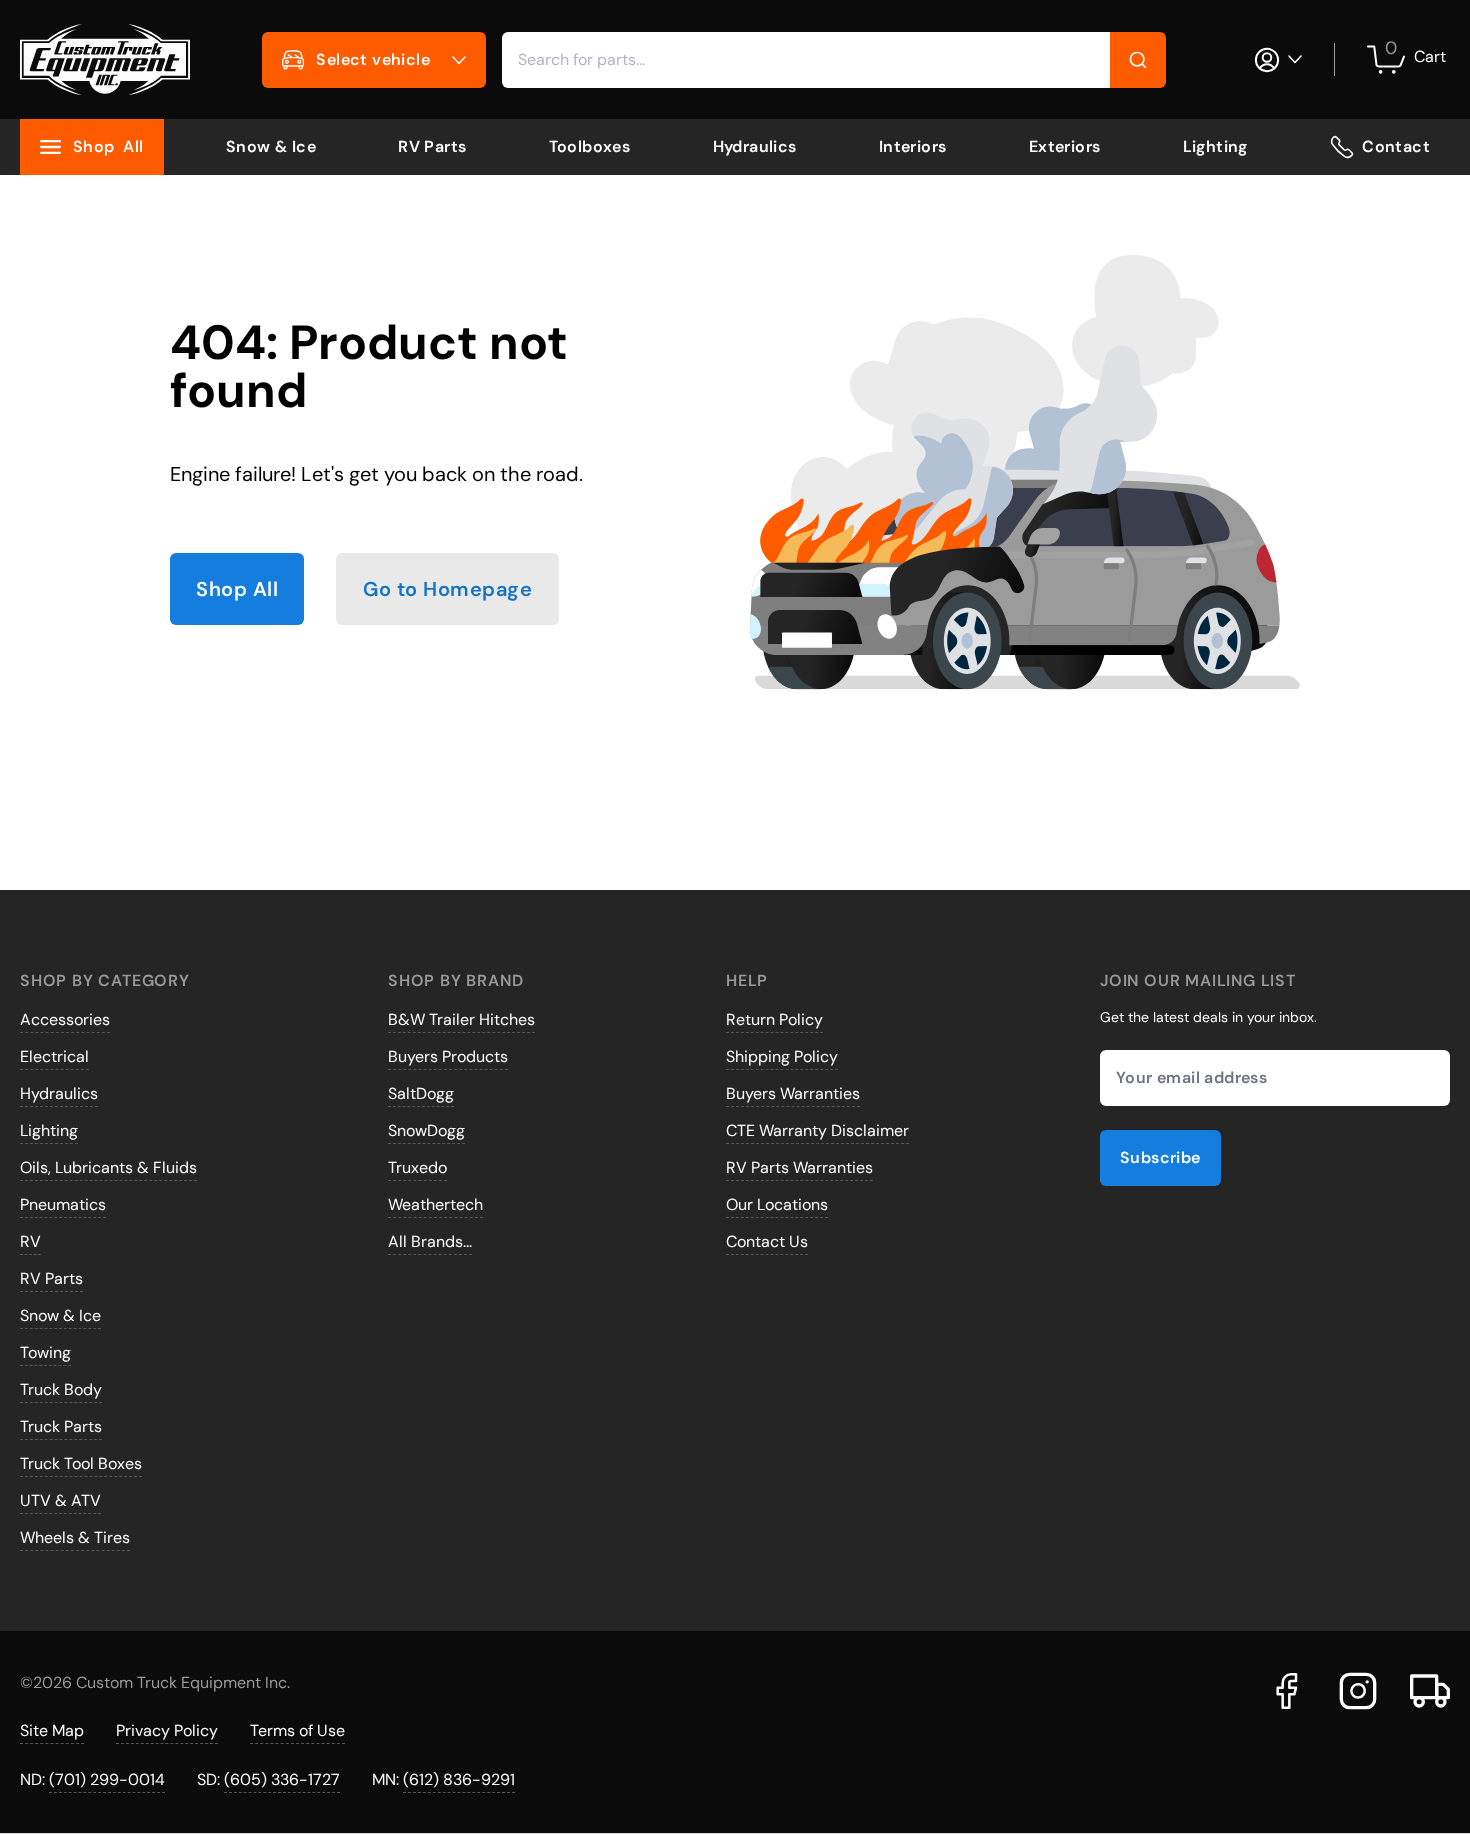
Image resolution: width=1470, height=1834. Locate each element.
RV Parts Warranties (799, 1167)
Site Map (52, 1730)
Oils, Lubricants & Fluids (108, 1167)
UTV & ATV (60, 1500)
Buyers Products (448, 1056)
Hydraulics (755, 146)
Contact (1396, 146)
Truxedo (417, 1167)
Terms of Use (297, 1730)
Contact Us (767, 1241)
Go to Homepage (447, 589)
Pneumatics (63, 1204)
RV (30, 1241)
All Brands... (430, 1241)
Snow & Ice (271, 146)
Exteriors (1065, 146)
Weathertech (435, 1204)
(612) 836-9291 (459, 1779)
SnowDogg (426, 1130)
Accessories (65, 1019)
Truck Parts (61, 1426)
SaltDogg (421, 1093)
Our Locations (777, 1204)
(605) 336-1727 (282, 1779)
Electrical (54, 1056)
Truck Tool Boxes (81, 1463)
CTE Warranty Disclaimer (817, 1130)
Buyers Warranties (793, 1093)
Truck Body (61, 1389)
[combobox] (834, 60)
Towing (45, 1352)
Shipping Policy (782, 1056)
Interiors (913, 146)
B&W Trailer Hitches (461, 1019)
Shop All (237, 589)
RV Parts (432, 146)
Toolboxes (590, 146)
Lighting (1215, 146)
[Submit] (1138, 60)
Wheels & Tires (75, 1537)
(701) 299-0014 (107, 1779)
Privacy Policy (167, 1730)
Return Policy (774, 1019)
